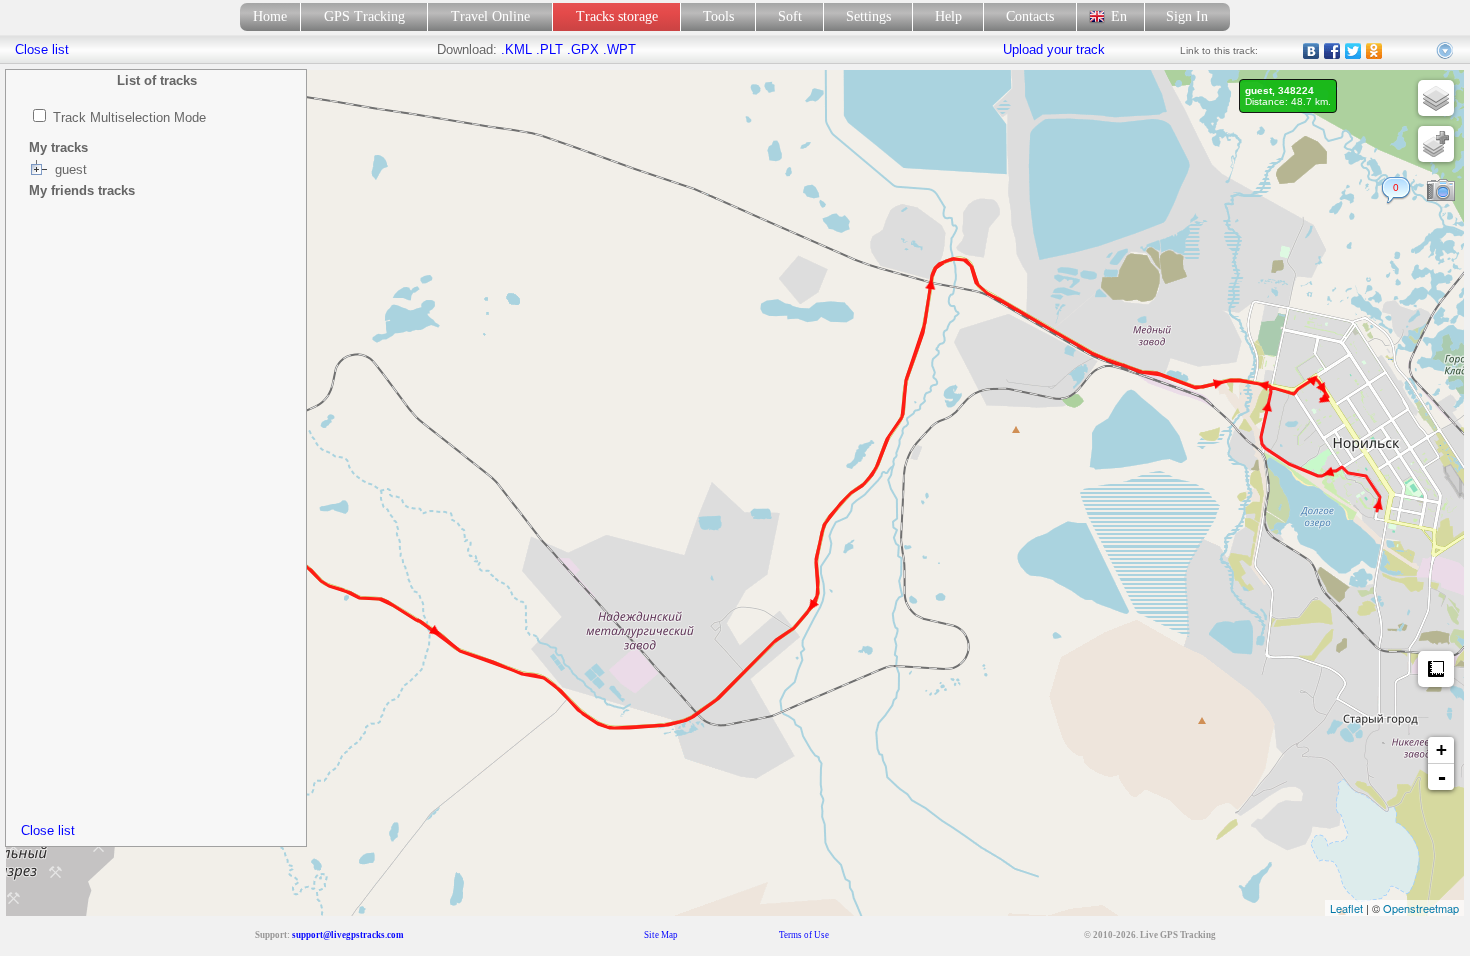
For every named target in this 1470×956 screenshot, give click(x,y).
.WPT (619, 49)
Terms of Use (804, 935)
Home (270, 16)
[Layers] (1436, 98)
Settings (868, 16)
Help (948, 16)
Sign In (1187, 16)
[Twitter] (1353, 51)
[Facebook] (1332, 51)
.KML (516, 49)
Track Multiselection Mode (129, 117)
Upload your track (1054, 49)
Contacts (1030, 16)
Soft (790, 16)
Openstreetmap (1421, 908)
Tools (718, 16)
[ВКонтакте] (1311, 51)
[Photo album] (1441, 191)
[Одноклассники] (1374, 51)
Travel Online (490, 16)
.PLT (549, 49)
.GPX (583, 49)
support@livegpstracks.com (348, 935)
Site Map (661, 935)
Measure (1436, 669)
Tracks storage (617, 16)
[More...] (1446, 51)
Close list (48, 830)
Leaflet (1346, 908)
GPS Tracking (364, 16)
